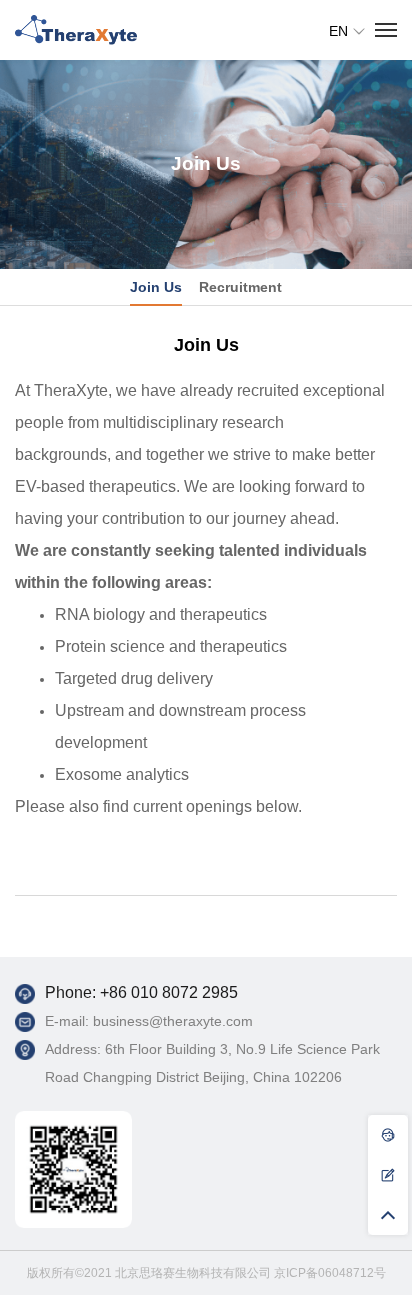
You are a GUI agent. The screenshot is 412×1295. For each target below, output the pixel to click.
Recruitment (240, 287)
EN (338, 31)
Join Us (156, 287)
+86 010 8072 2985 (169, 992)
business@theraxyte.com (173, 1021)
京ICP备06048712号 (330, 1273)
